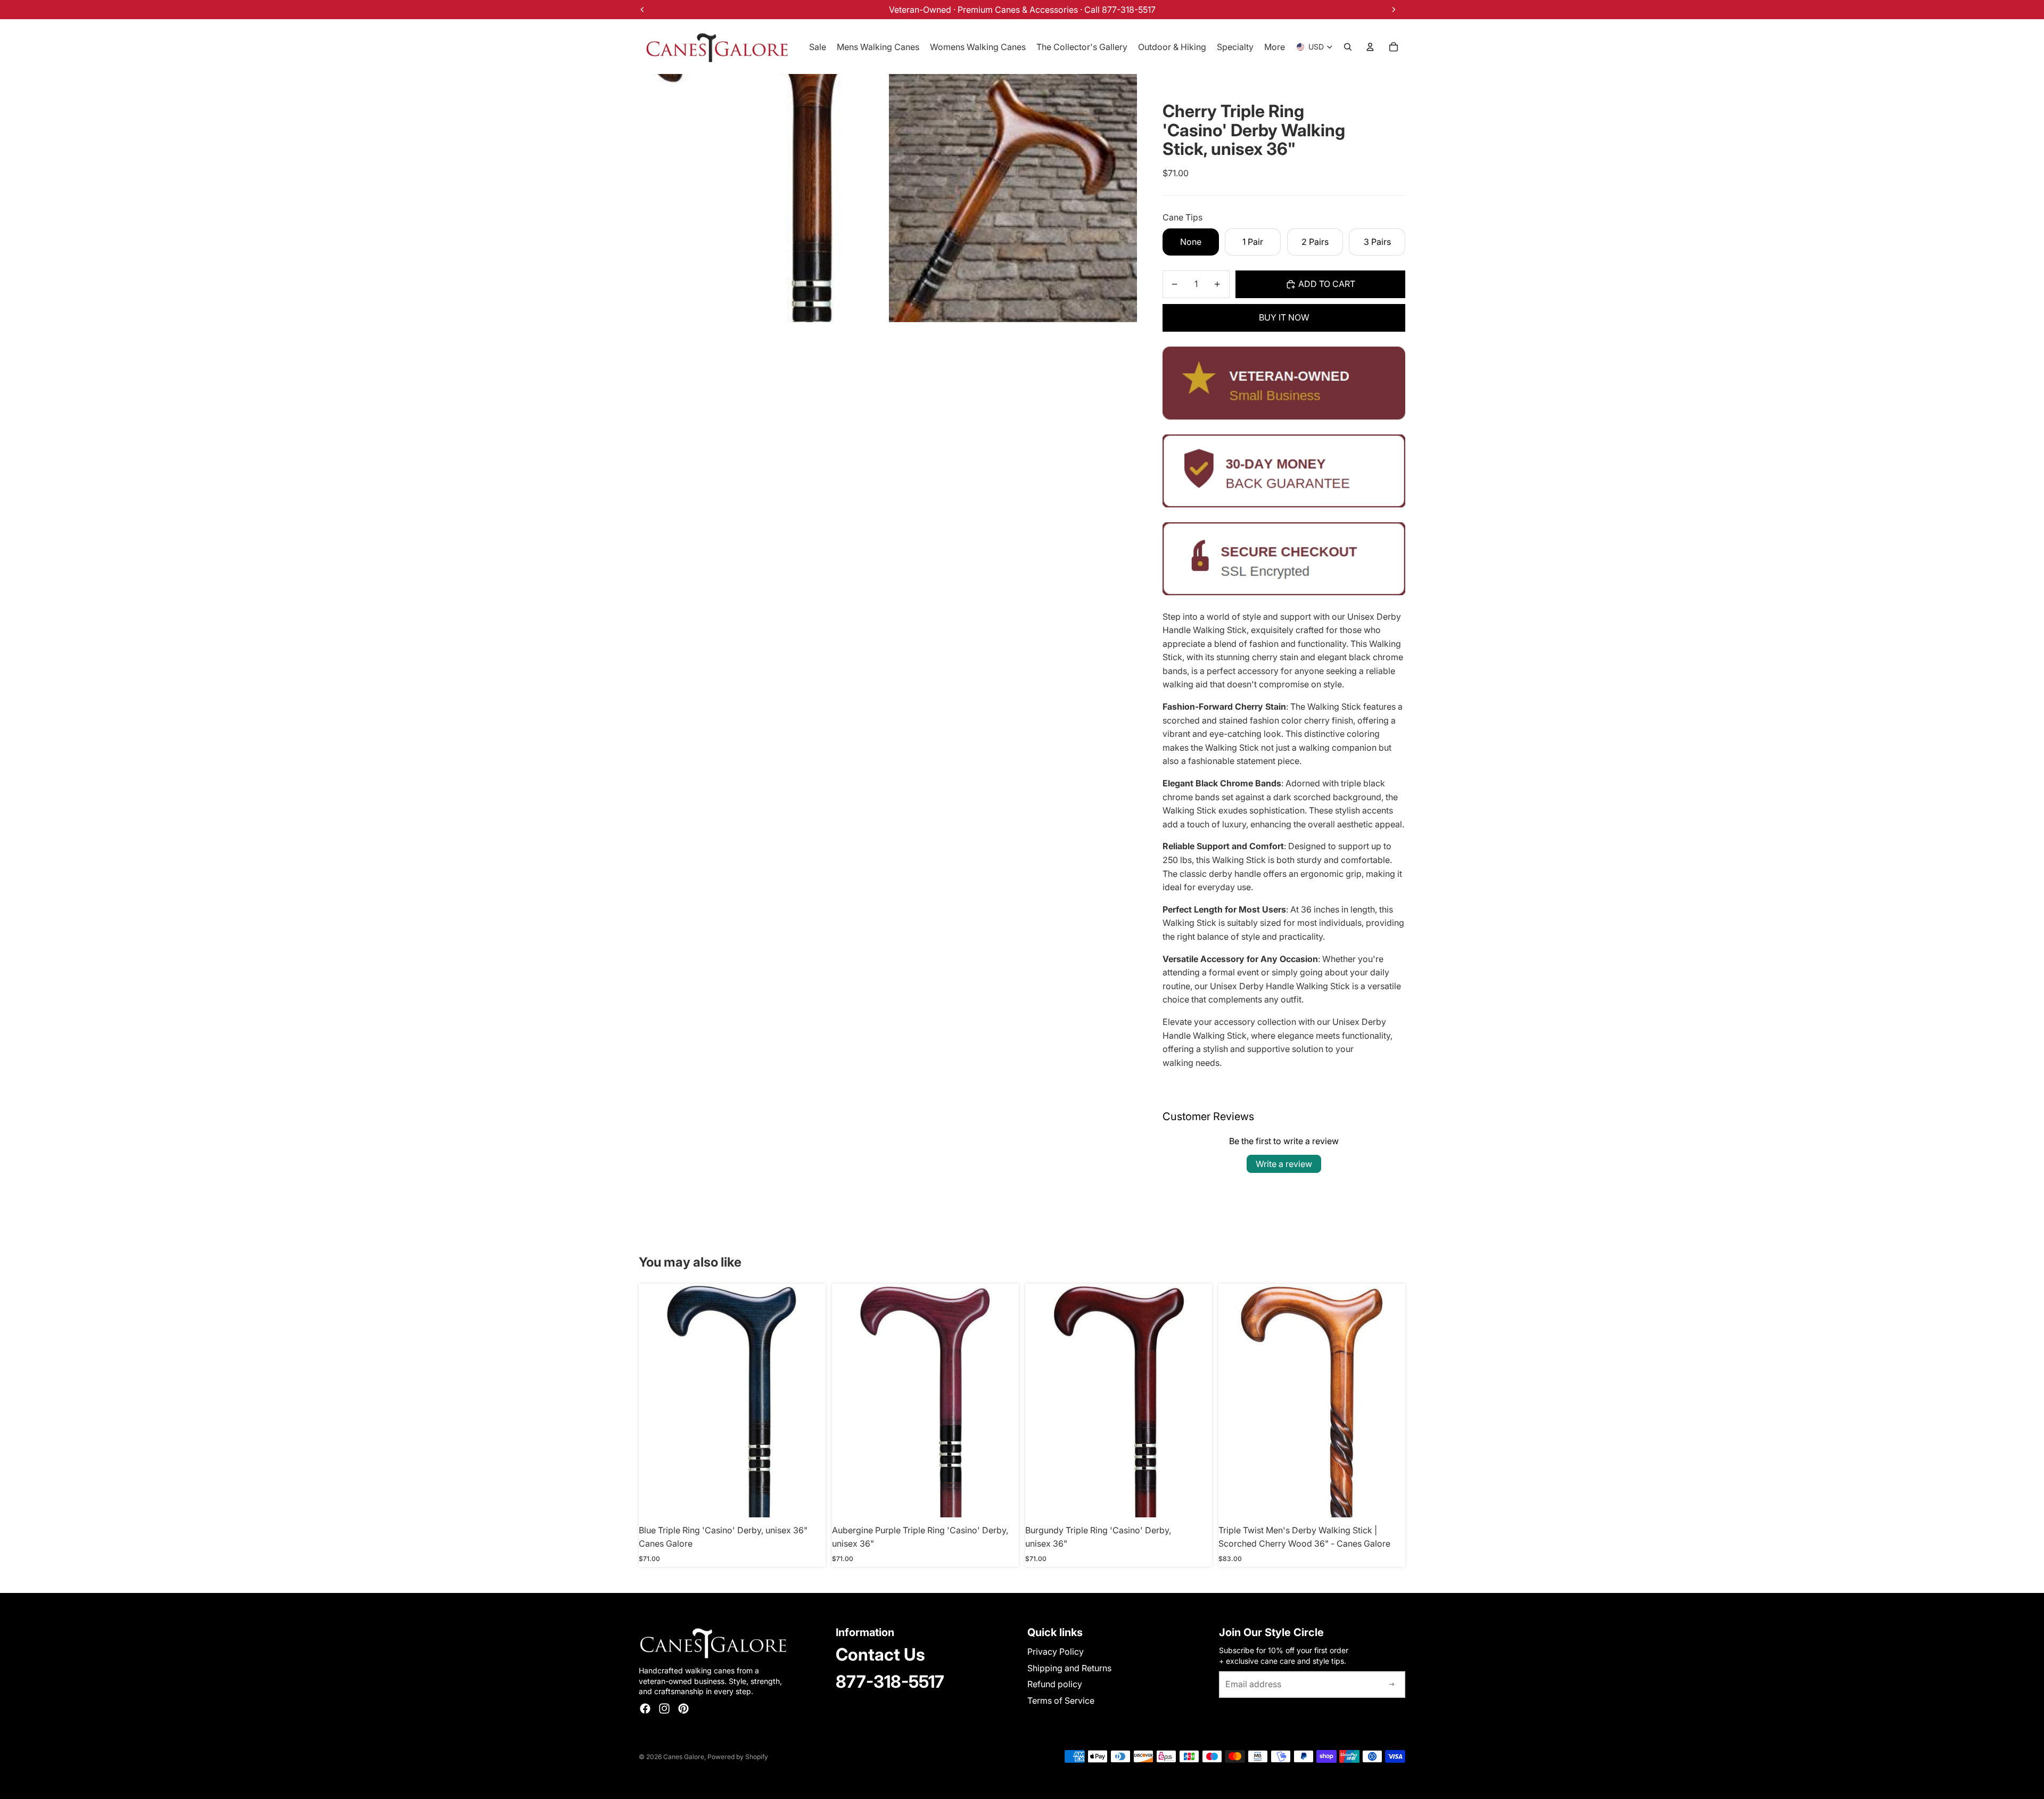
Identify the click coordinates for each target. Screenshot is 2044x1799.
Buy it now (1284, 317)
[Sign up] (1392, 1685)
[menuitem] (1275, 47)
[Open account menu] (1370, 47)
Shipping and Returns (1069, 1668)
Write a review (1284, 1164)
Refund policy (1055, 1684)
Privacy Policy (1056, 1652)
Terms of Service (1061, 1701)
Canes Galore (684, 1757)
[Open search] (1348, 47)
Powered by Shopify (738, 1757)
